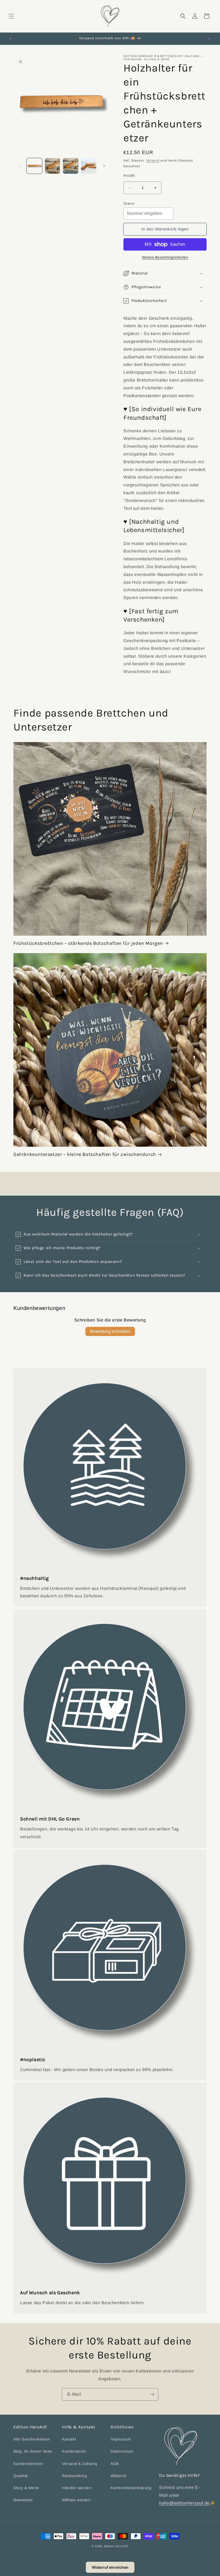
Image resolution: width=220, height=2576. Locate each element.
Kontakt (69, 2439)
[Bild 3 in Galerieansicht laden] (71, 166)
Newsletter (23, 2500)
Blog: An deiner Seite (33, 2451)
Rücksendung (75, 2476)
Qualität (21, 2476)
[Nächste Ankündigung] (210, 38)
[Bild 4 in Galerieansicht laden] (89, 166)
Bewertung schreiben (110, 1331)
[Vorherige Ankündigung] (10, 38)
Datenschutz (122, 2451)
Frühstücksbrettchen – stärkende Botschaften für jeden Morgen (88, 943)
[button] (11, 16)
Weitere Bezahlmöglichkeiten (165, 257)
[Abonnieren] (152, 2394)
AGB (115, 2464)
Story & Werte (26, 2488)
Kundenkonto (74, 2451)
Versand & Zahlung (80, 2464)
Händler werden (77, 2488)
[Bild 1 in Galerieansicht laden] (34, 166)
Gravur (129, 203)
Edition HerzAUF (116, 2546)
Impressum (121, 2439)
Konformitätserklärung (131, 2488)
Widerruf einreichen (110, 2567)
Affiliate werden (76, 2500)
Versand (153, 161)
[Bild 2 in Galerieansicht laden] (53, 166)
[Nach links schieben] (19, 166)
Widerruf (118, 2476)
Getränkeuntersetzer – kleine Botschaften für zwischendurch (85, 1154)
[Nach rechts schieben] (104, 166)
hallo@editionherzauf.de (184, 2503)
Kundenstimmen (28, 2464)
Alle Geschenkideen (32, 2439)
